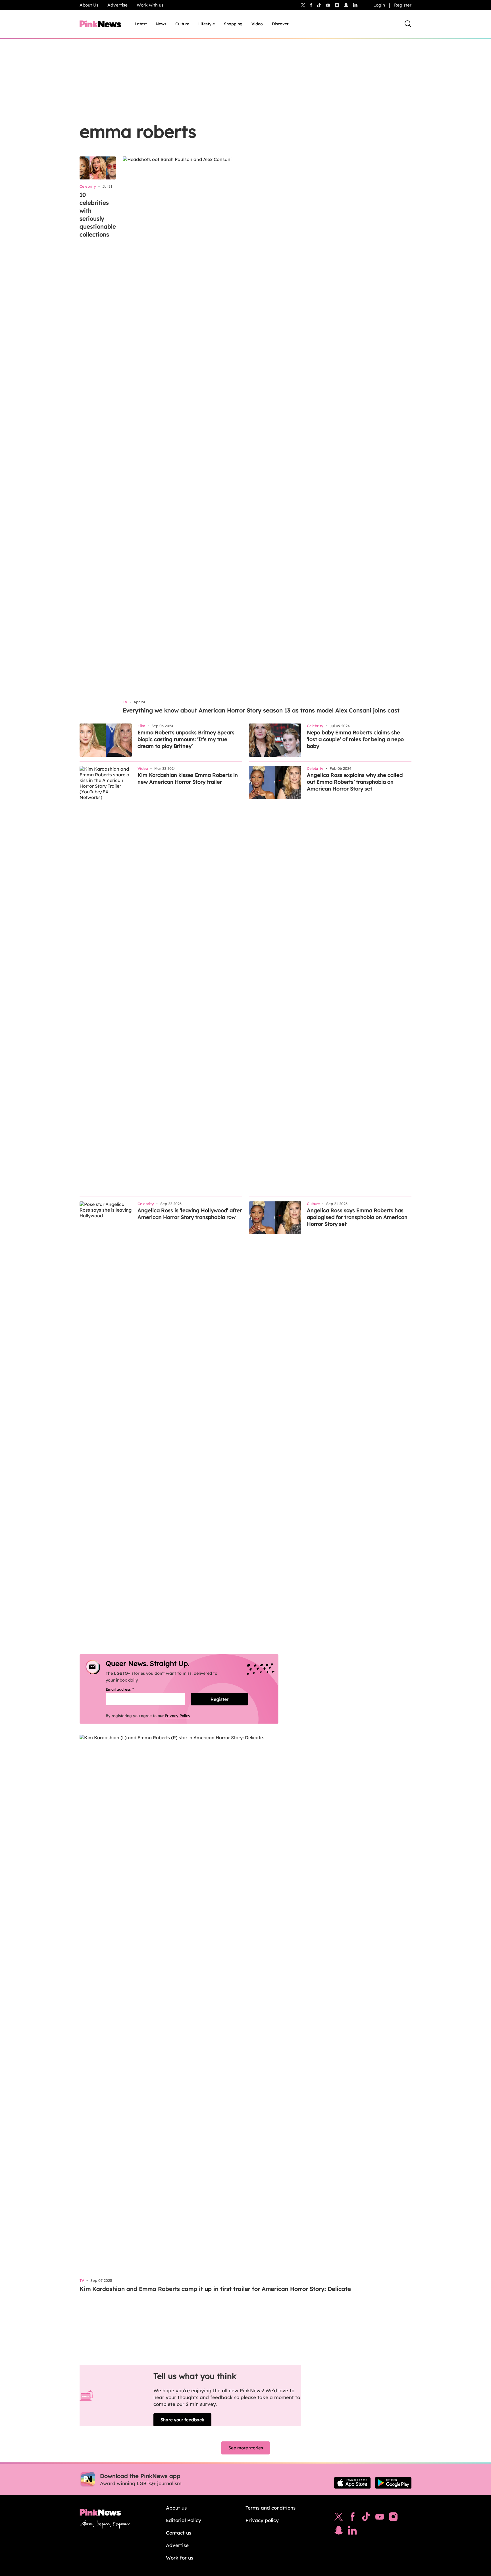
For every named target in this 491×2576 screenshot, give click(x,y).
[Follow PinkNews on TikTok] (366, 2518)
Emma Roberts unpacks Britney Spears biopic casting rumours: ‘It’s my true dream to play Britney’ (186, 739)
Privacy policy (262, 2520)
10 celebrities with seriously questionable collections (98, 215)
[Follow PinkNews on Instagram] (393, 2518)
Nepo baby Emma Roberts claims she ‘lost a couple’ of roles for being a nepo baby (355, 739)
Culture (182, 24)
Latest (141, 24)
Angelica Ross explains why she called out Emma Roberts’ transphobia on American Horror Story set (355, 782)
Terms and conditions (271, 2508)
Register (403, 5)
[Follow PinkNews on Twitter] (339, 2518)
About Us (89, 5)
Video (257, 24)
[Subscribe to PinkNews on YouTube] (380, 2518)
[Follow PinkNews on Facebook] (352, 2518)
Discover (280, 24)
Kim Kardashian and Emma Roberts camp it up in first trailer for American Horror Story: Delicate (215, 2289)
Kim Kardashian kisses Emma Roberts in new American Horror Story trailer (188, 778)
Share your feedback (182, 2420)
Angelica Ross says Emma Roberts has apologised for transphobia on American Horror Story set (357, 1217)
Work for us (180, 2558)
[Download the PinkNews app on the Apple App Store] (352, 2483)
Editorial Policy (184, 2520)
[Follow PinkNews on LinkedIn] (355, 5)
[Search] (408, 24)
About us (176, 2508)
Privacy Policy (178, 1716)
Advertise (117, 5)
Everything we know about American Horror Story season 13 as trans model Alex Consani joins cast (261, 710)
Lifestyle (207, 24)
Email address (127, 1689)
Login (379, 5)
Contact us (179, 2533)
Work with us (150, 5)
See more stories (246, 2448)
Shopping (233, 24)
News (161, 24)
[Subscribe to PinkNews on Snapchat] (339, 2532)
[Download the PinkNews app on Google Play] (393, 2483)
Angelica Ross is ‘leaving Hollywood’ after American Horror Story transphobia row (190, 1214)
